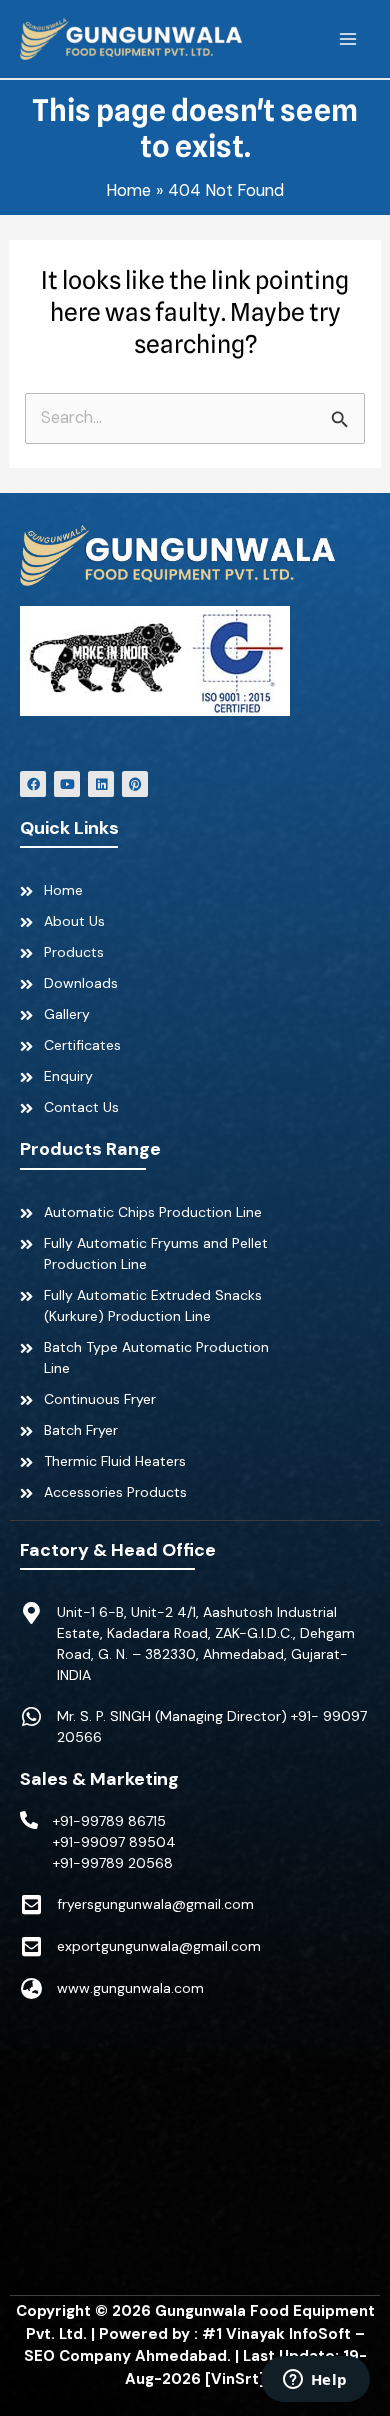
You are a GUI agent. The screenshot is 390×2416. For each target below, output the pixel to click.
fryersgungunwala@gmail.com (155, 1904)
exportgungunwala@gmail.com (159, 1946)
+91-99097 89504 (114, 1842)
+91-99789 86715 (109, 1821)
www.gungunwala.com (130, 1988)
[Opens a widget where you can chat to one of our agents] (315, 2381)
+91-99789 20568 (113, 1863)
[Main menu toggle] (347, 39)
